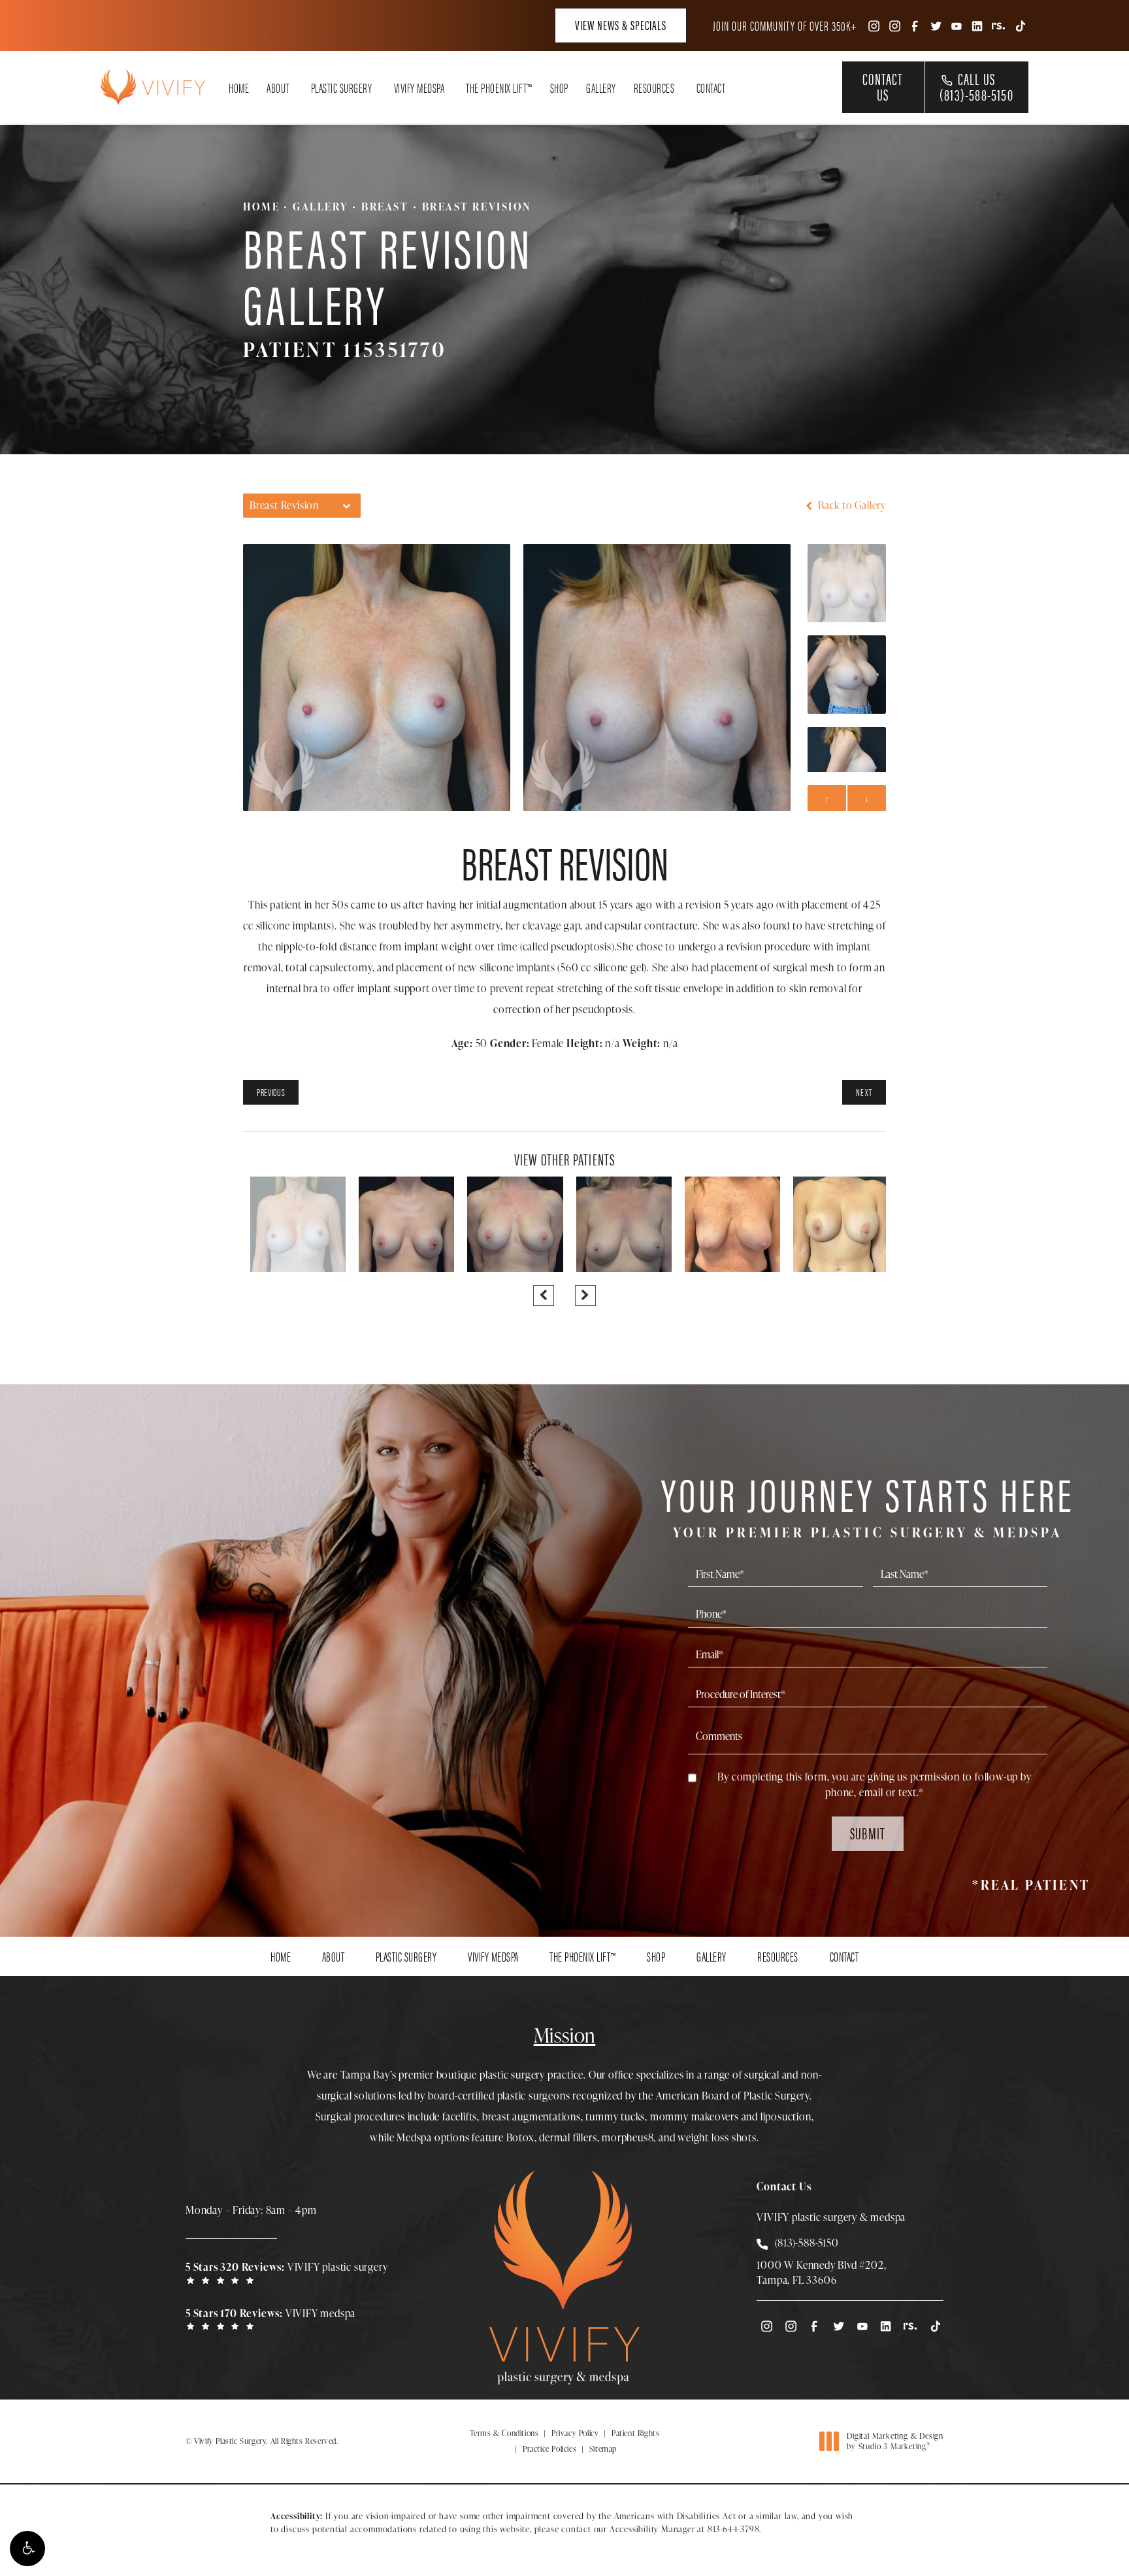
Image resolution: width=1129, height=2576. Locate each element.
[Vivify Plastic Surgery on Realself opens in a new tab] (998, 25)
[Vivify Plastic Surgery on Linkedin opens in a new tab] (977, 25)
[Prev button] (544, 1296)
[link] (290, 2272)
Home (261, 207)
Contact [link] (711, 88)
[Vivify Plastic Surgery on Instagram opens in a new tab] (873, 25)
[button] (27, 2549)
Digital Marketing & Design (895, 2441)
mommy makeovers (695, 2116)
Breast (385, 207)
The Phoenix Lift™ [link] (499, 88)
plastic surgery (512, 2075)
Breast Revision (477, 207)
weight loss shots (717, 2137)
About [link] (278, 88)
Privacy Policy (575, 2433)
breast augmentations (532, 2116)
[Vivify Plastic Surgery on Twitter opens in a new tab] (936, 25)
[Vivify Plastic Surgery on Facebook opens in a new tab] (915, 25)
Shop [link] (559, 88)
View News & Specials (621, 25)
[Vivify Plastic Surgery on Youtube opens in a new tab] (957, 25)
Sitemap (603, 2449)
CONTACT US (883, 86)
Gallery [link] (601, 88)
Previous (271, 1092)
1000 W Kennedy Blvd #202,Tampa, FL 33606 (821, 2272)
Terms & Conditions (504, 2433)
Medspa (414, 2137)
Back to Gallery (851, 505)
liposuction (786, 2116)
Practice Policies (549, 2449)
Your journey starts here (868, 1504)
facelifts (460, 2116)
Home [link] (239, 88)
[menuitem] (873, 25)
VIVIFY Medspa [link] (419, 88)
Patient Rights (635, 2433)
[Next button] (585, 1296)
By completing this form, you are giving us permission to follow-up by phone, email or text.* (874, 1784)
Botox (520, 2137)
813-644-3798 (734, 2529)
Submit (868, 1833)
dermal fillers (568, 2137)
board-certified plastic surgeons (499, 2096)
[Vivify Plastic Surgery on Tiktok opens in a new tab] (1019, 25)
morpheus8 (628, 2137)
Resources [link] (654, 88)
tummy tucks (615, 2116)
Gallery (320, 207)
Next (864, 1092)
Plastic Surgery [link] (342, 88)
